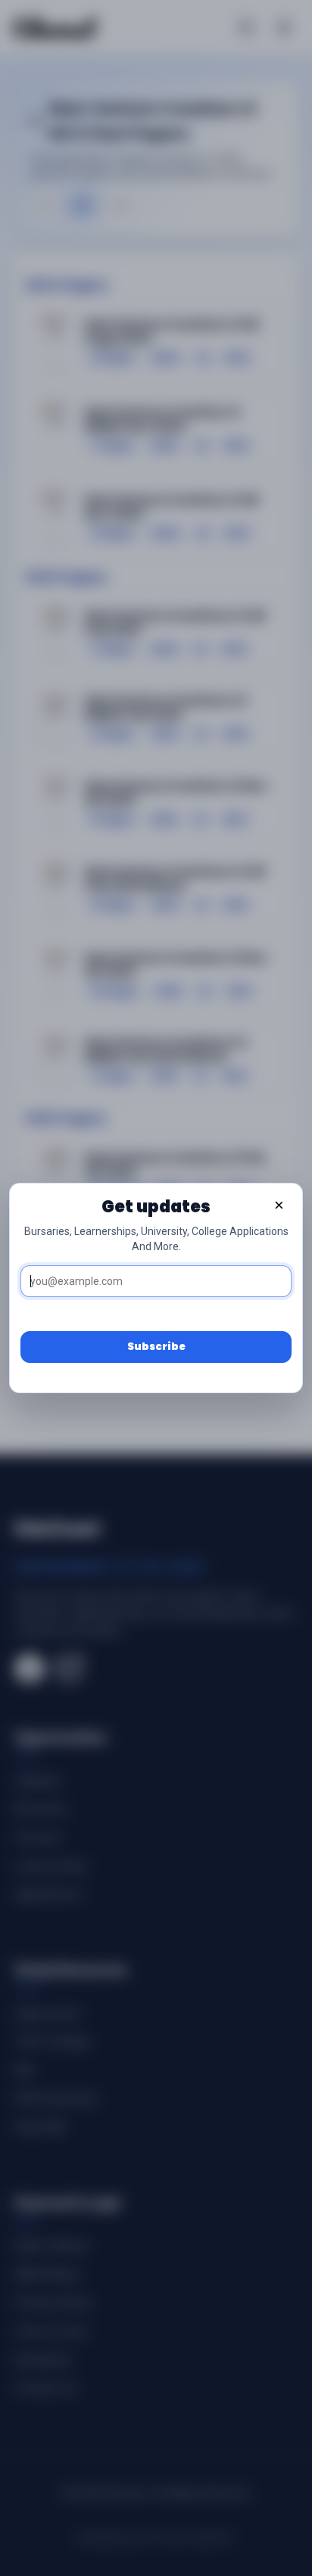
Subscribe (156, 1347)
